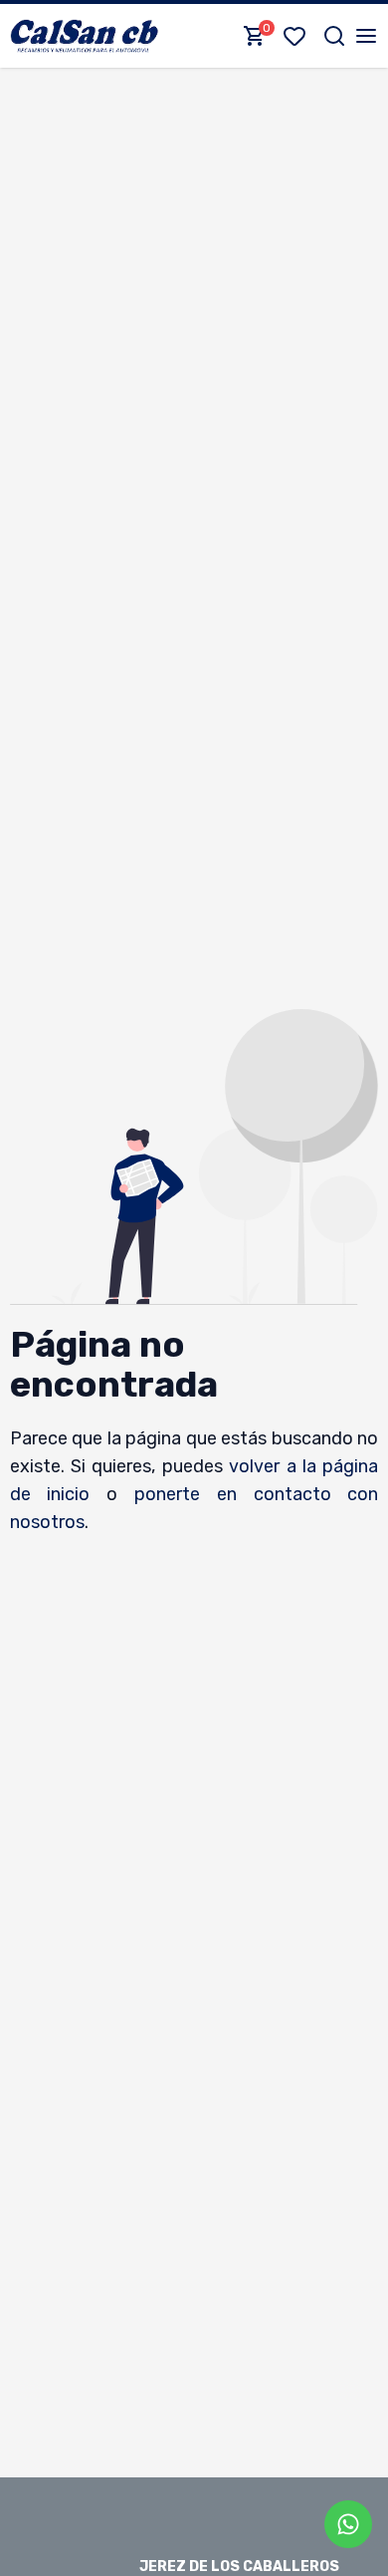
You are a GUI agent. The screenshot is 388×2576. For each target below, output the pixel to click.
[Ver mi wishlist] (298, 36)
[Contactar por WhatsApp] (348, 2524)
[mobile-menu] (366, 36)
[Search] (334, 36)
